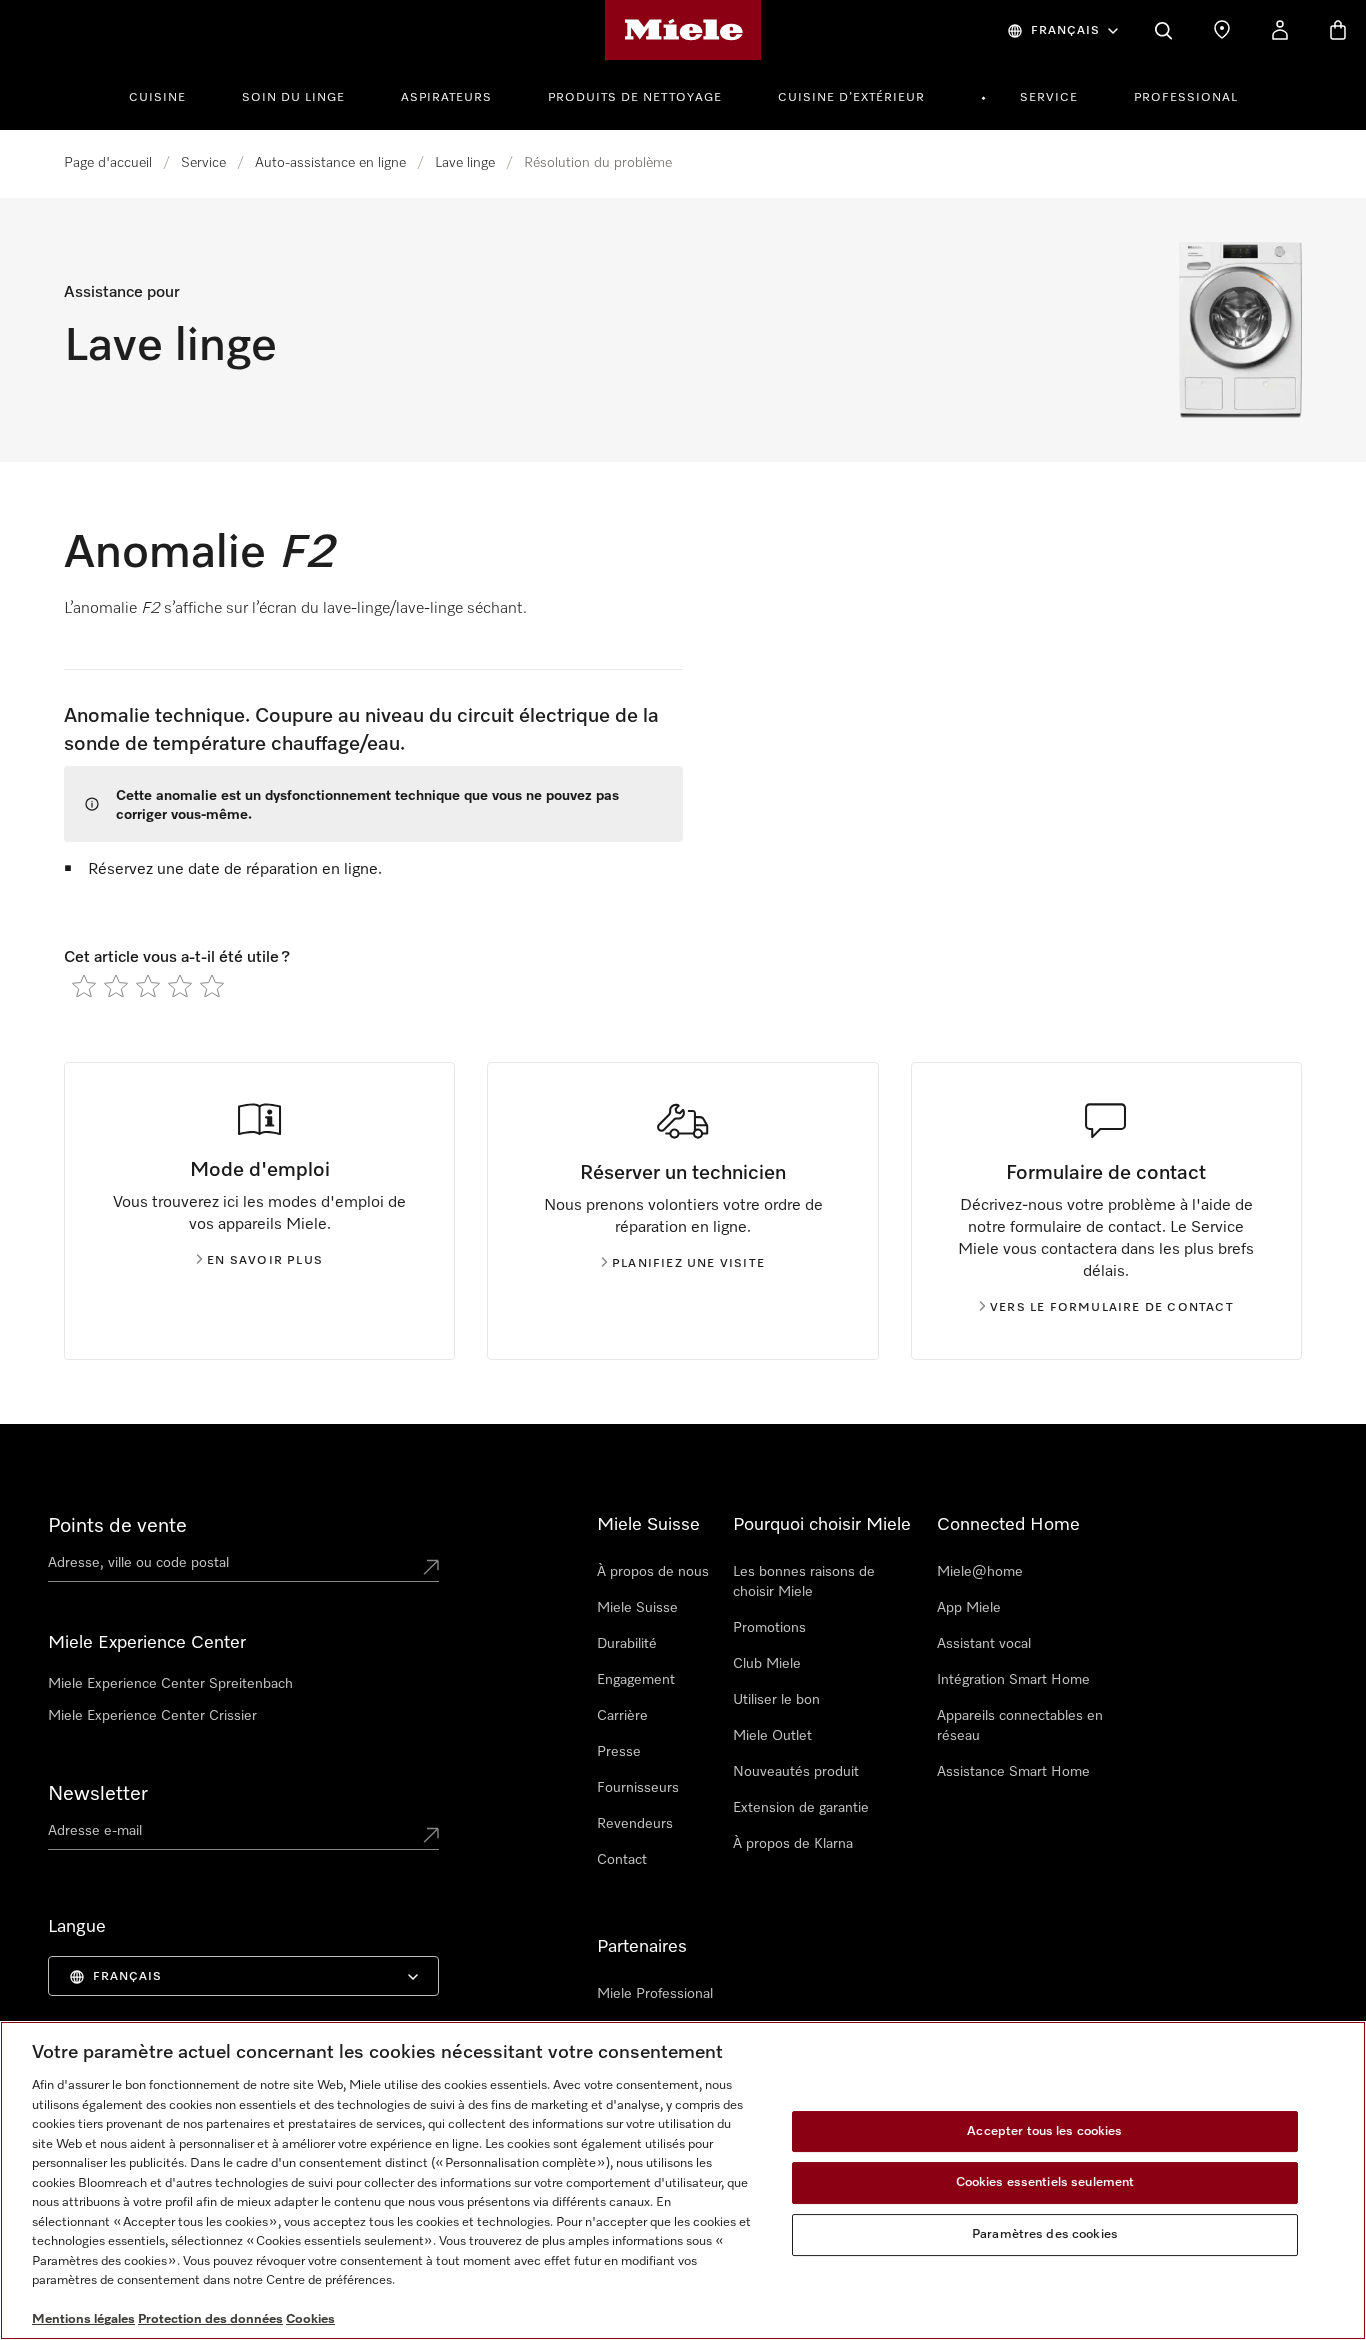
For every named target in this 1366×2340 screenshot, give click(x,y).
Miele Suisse (637, 1608)
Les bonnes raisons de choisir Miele (804, 1582)
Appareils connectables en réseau (1020, 1726)
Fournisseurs (638, 1788)
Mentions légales (83, 2319)
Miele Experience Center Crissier (152, 1716)
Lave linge (465, 163)
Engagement (636, 1680)
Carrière (622, 1716)
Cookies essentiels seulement (1045, 2182)
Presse (619, 1752)
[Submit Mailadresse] (431, 1835)
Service (1049, 98)
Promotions (769, 1628)
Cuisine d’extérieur (851, 98)
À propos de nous (653, 1572)
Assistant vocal (984, 1644)
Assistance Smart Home (1013, 1772)
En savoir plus (265, 1261)
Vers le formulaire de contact (1112, 1308)
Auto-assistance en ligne (330, 163)
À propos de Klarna (793, 1844)
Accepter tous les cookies (1044, 2131)
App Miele (969, 1608)
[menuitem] (168, 95)
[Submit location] (431, 1567)
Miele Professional (655, 1994)
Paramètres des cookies (1045, 2234)
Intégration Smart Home (1013, 1680)
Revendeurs (635, 1824)
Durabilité (627, 1644)
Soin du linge (293, 98)
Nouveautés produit (796, 1772)
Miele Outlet (772, 1736)
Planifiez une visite (688, 1264)
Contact (622, 1860)
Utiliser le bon (776, 1700)
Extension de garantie (801, 1808)
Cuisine (157, 98)
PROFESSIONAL (1186, 98)
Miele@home (980, 1572)
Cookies (310, 2319)
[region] (683, 2180)
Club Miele (767, 1664)
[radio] (84, 986)
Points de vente (117, 1526)
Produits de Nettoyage (635, 98)
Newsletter (98, 1794)
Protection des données (210, 2319)
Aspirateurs (446, 98)
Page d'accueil (108, 163)
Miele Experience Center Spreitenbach (170, 1684)
